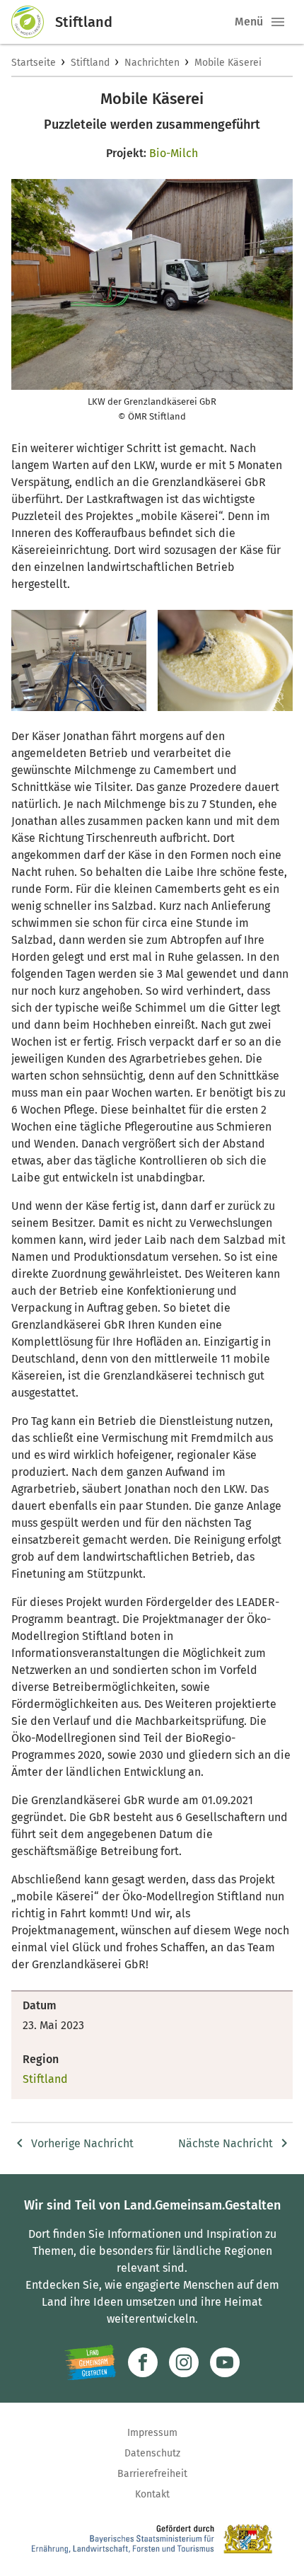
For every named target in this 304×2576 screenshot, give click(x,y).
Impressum (152, 2433)
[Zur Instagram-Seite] (184, 2362)
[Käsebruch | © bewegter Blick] (225, 660)
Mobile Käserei (228, 63)
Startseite (34, 63)
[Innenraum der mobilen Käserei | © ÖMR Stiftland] (79, 660)
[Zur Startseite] (33, 22)
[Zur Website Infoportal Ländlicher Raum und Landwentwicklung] (90, 2362)
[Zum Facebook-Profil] (143, 2362)
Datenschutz (152, 2453)
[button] (278, 22)
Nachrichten (152, 63)
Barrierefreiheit (152, 2474)
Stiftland (90, 63)
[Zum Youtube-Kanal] (225, 2362)
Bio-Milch (174, 153)
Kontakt (152, 2494)
